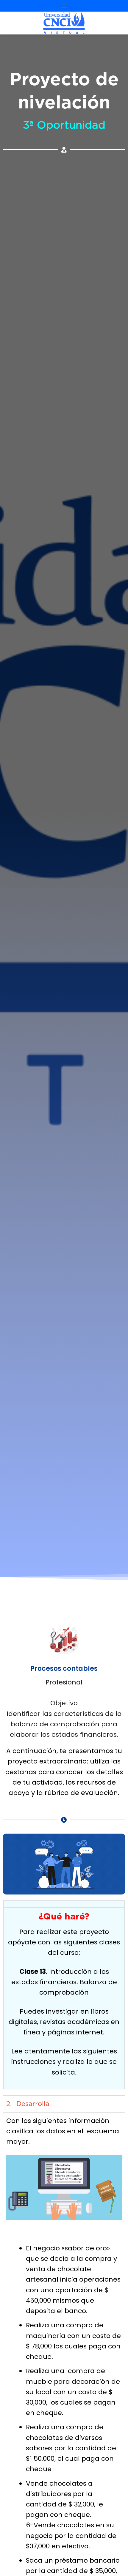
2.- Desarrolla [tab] (28, 2104)
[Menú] (64, 6)
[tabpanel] (64, 1998)
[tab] (64, 1904)
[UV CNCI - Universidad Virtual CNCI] (64, 23)
